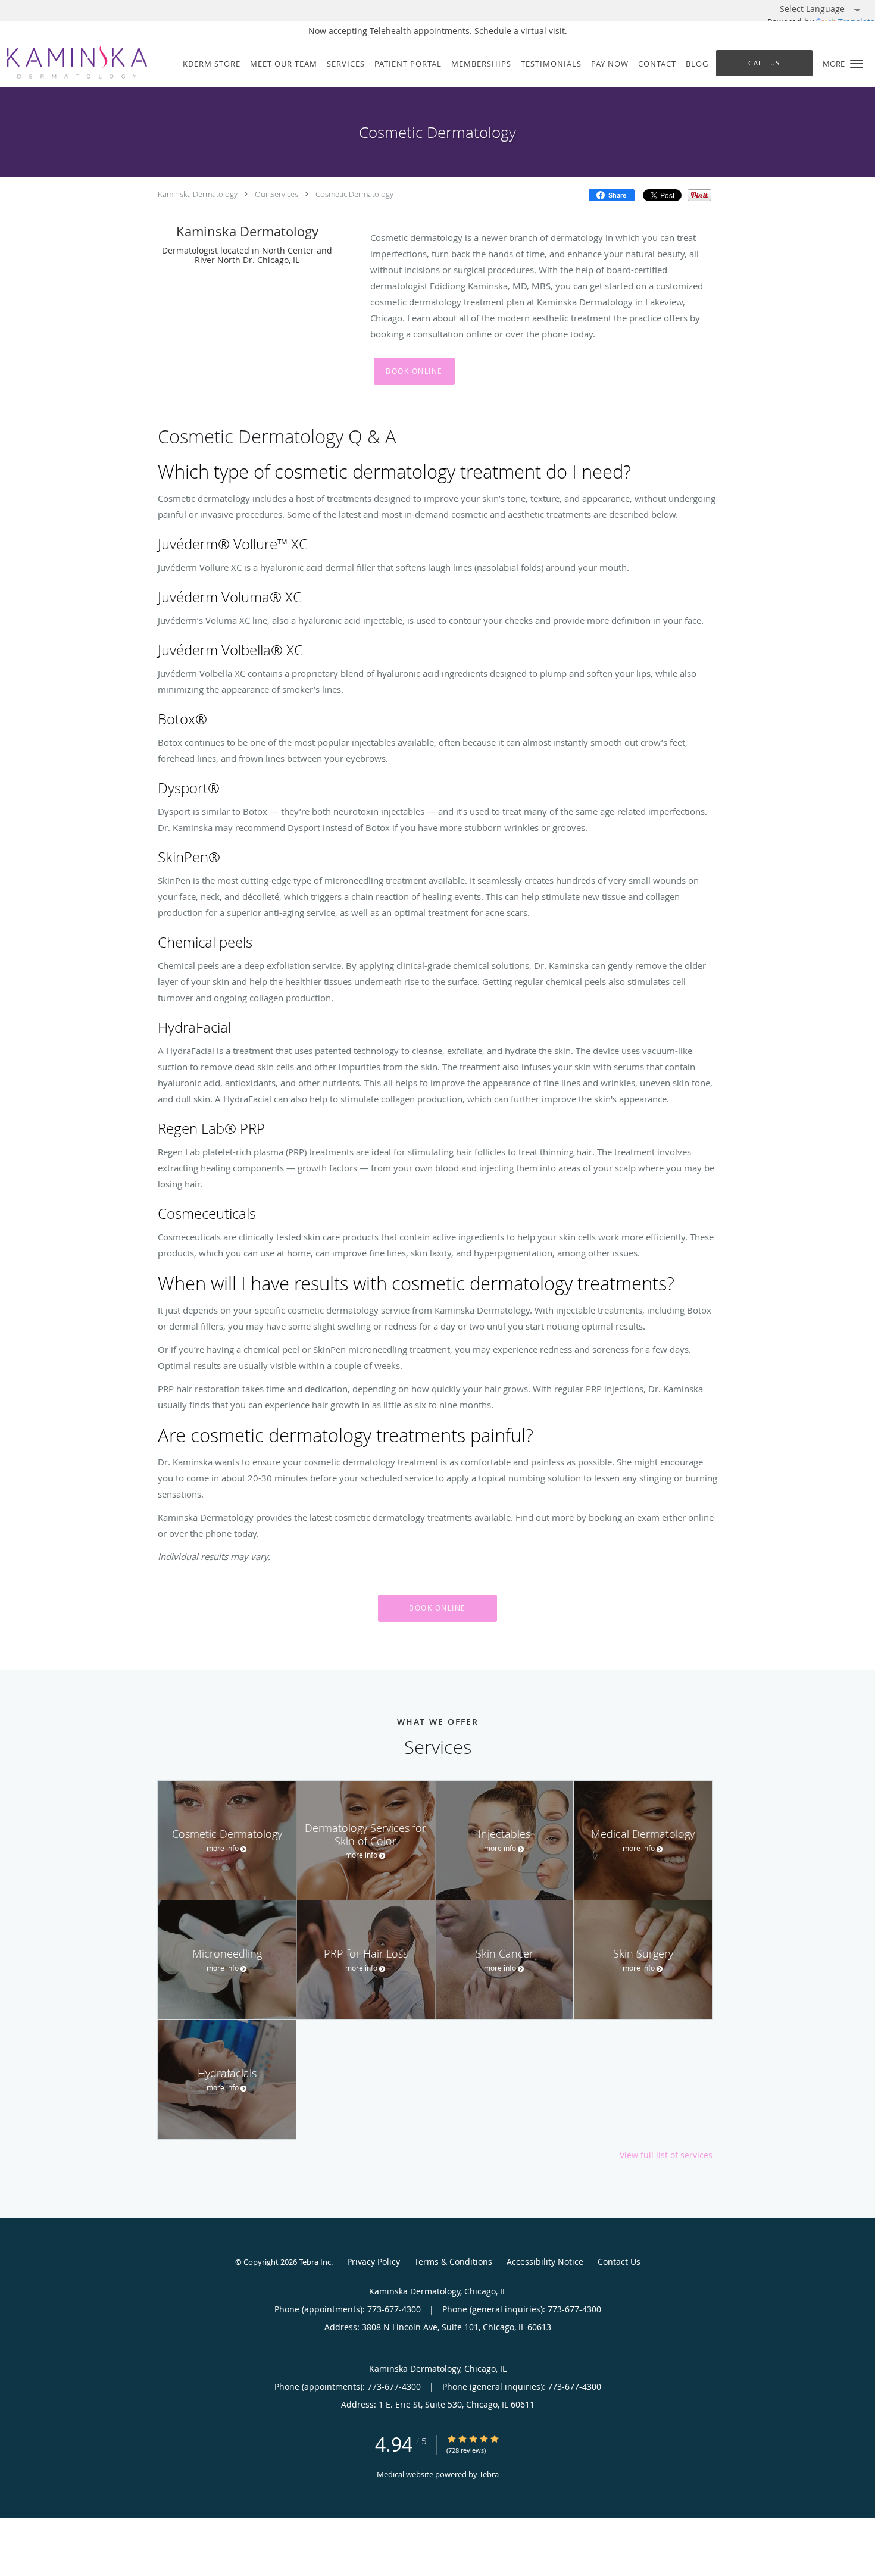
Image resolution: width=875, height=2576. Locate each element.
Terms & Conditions (453, 2261)
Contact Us (619, 2261)
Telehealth (390, 31)
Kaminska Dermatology (198, 194)
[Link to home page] (74, 62)
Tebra (489, 2474)
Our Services (276, 194)
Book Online (414, 371)
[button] (857, 64)
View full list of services (666, 2155)
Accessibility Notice (545, 2261)
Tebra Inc (315, 2262)
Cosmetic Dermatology (354, 194)
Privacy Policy (374, 2261)
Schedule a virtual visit (520, 31)
